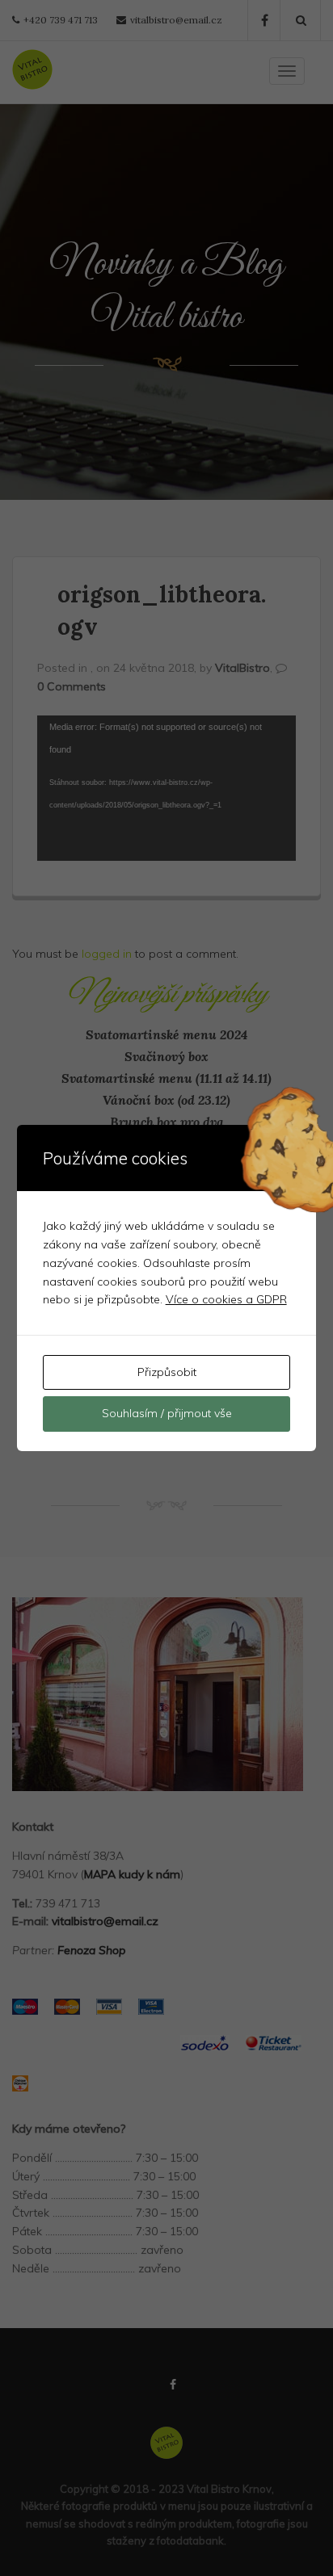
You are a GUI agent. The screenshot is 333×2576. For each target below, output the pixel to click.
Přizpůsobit (167, 1372)
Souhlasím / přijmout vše (167, 1413)
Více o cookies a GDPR (226, 1299)
